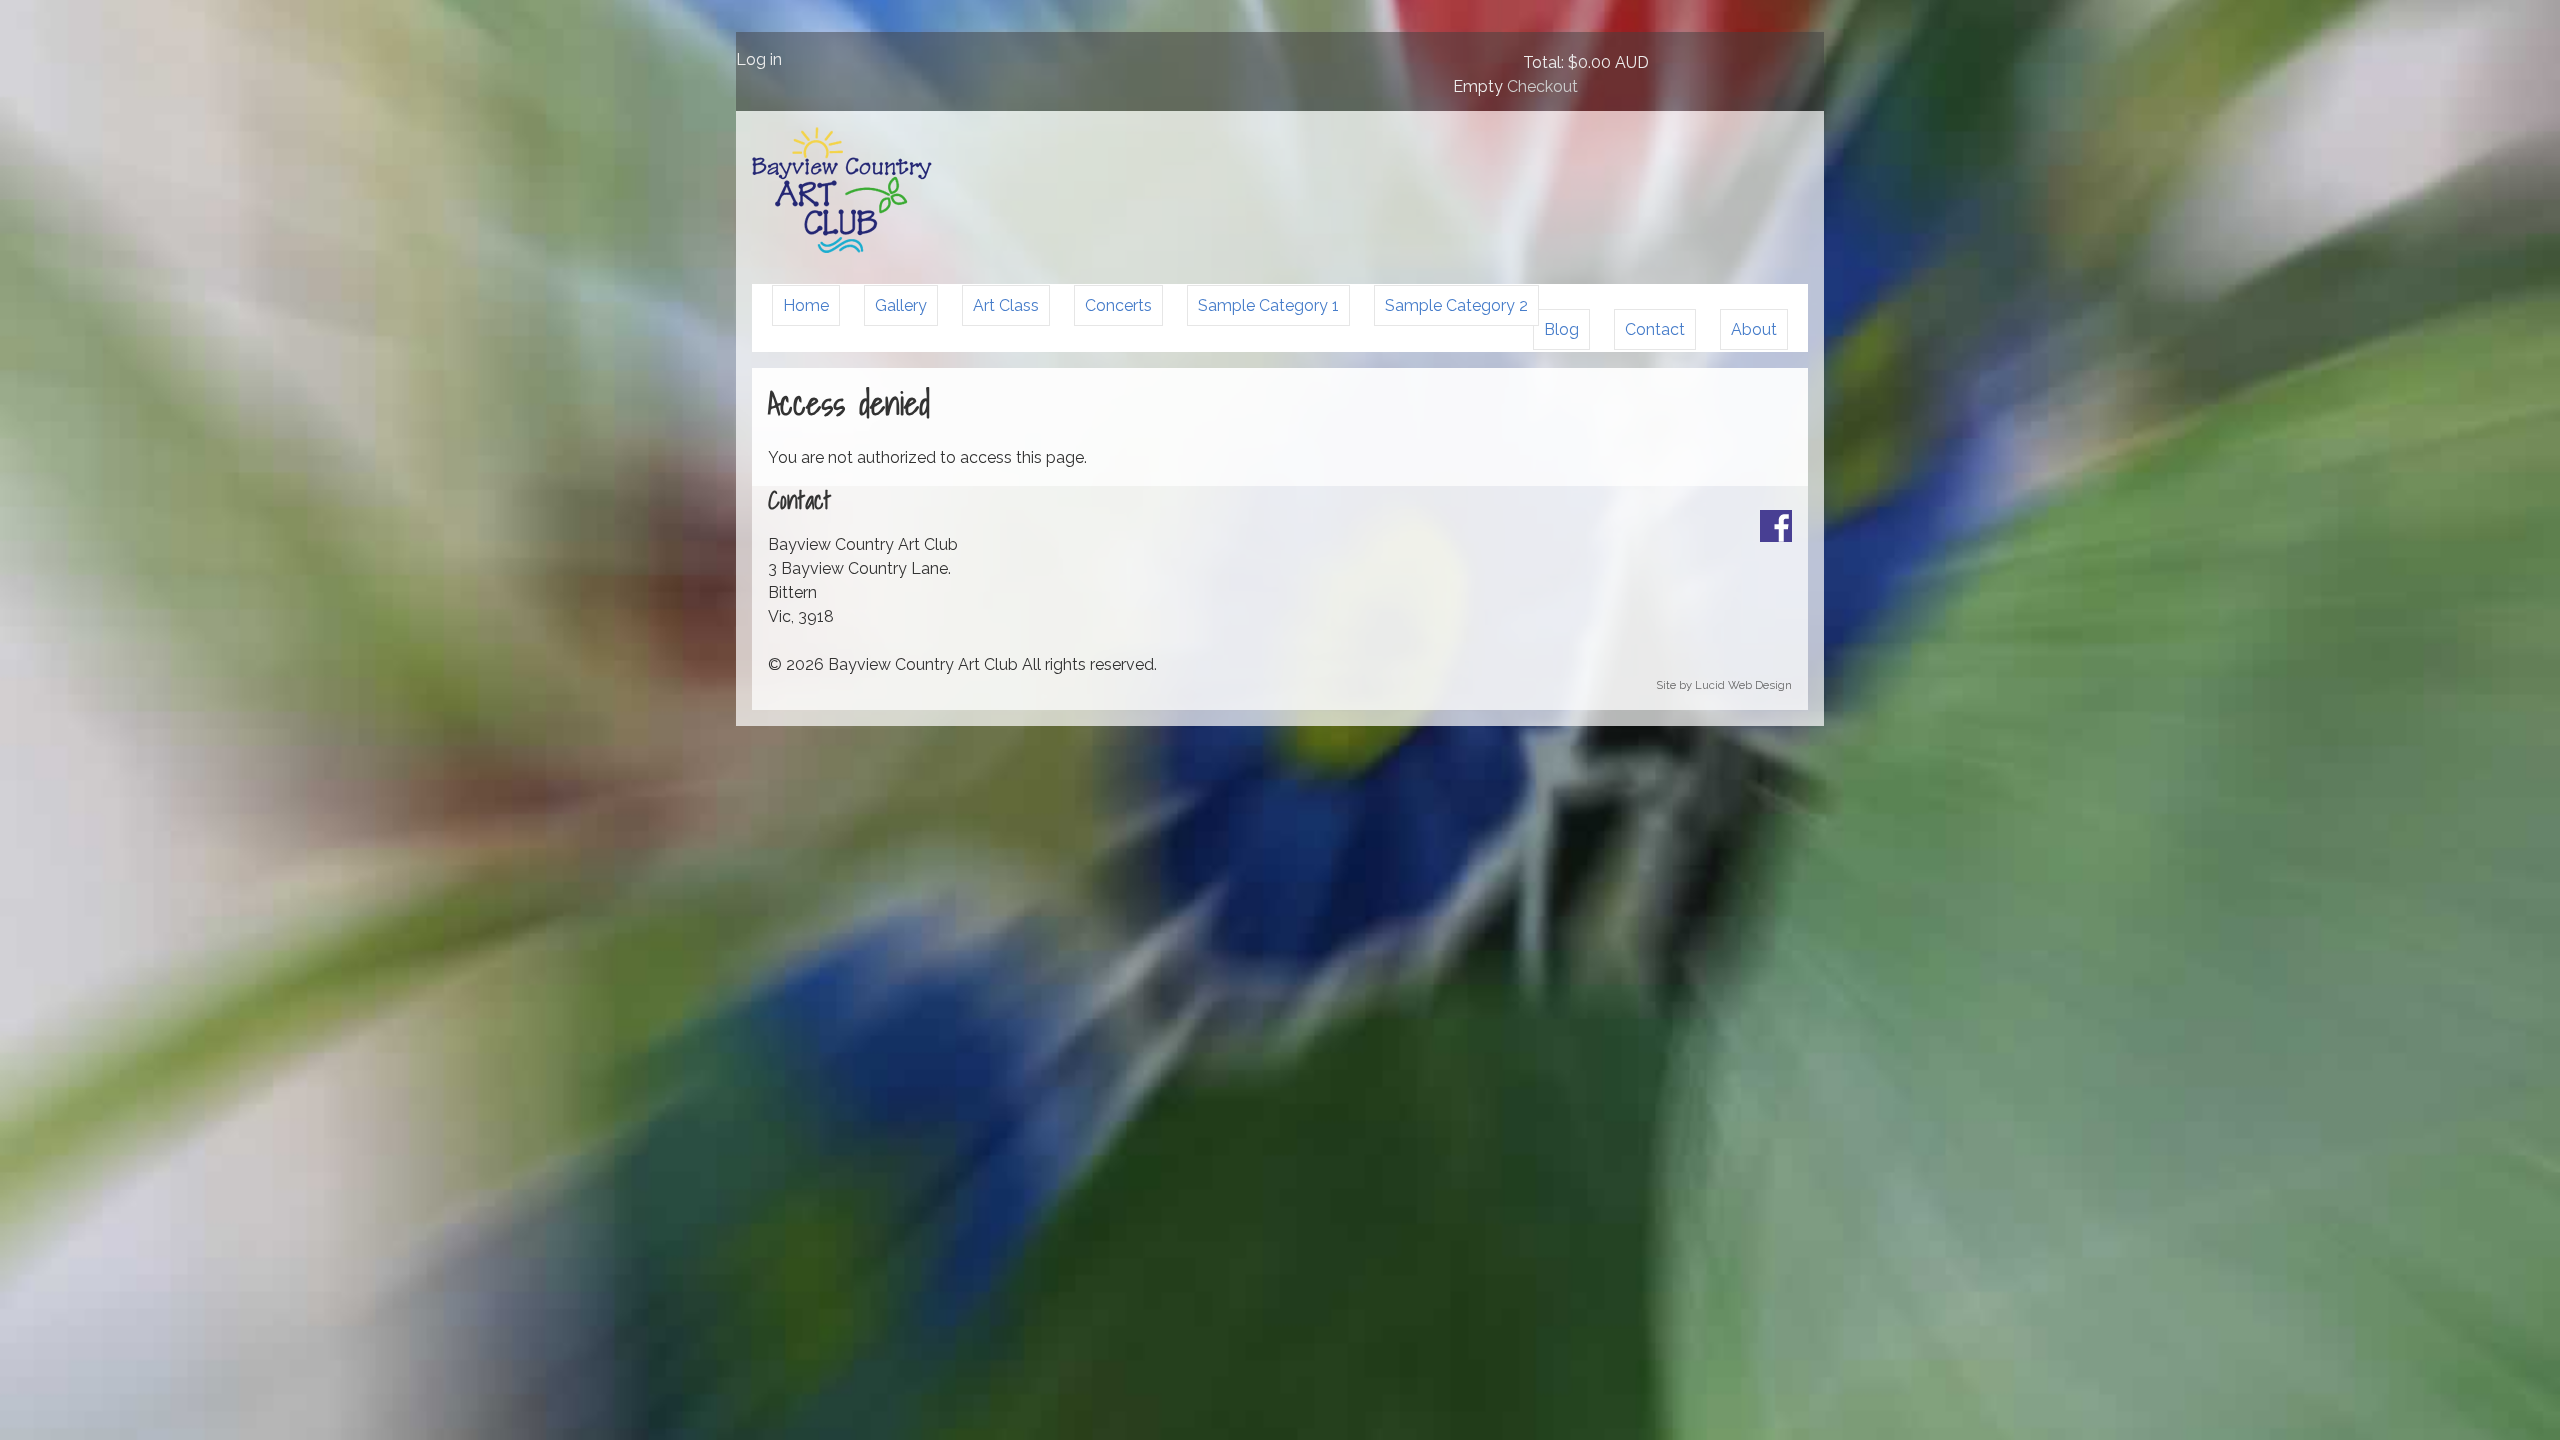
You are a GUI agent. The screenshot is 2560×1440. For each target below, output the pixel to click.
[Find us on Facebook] (1776, 536)
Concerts (1118, 305)
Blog (1561, 329)
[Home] (842, 247)
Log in (759, 59)
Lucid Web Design (1743, 685)
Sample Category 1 (1268, 305)
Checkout (1542, 86)
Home (806, 305)
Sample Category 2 (1456, 305)
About (1754, 329)
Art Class (1006, 305)
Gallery (901, 305)
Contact (1655, 329)
